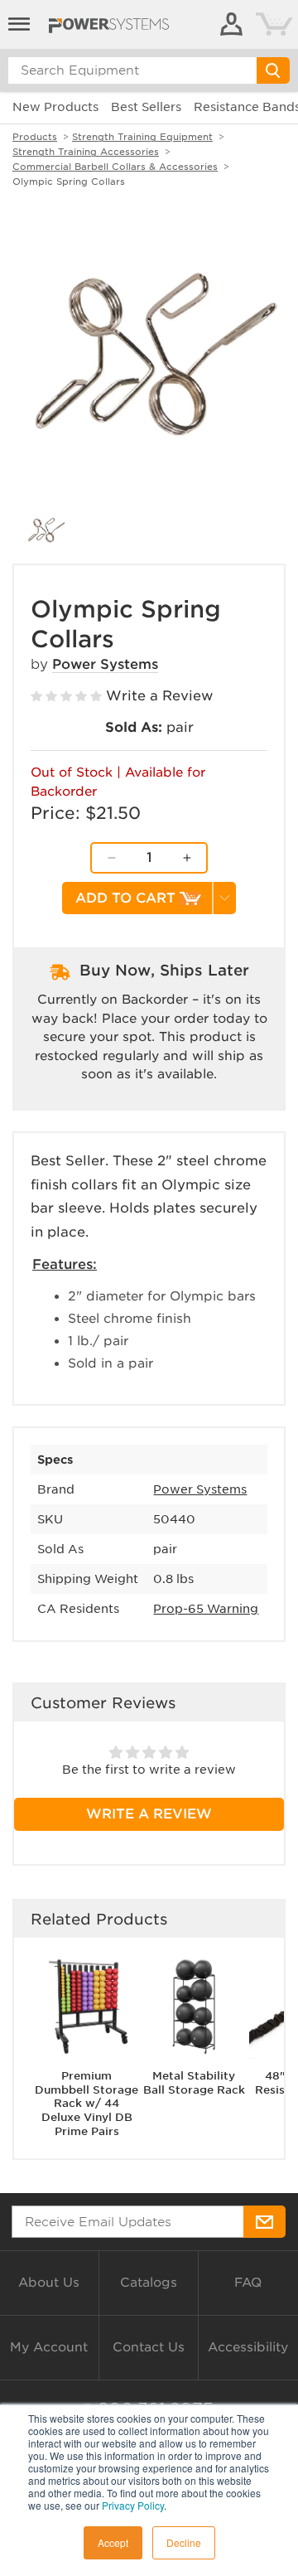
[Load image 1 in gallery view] (46, 530)
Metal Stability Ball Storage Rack (194, 2083)
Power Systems (105, 664)
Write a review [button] (149, 1814)
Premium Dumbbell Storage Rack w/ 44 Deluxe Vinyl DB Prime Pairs (87, 2104)
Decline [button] (184, 2542)
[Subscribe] (264, 2222)
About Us (49, 2283)
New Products (55, 107)
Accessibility (248, 2347)
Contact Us (149, 2347)
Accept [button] (113, 2542)
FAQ (248, 2283)
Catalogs (149, 2283)
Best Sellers (146, 107)
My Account (49, 2347)
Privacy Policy (133, 2505)
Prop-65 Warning (206, 1609)
